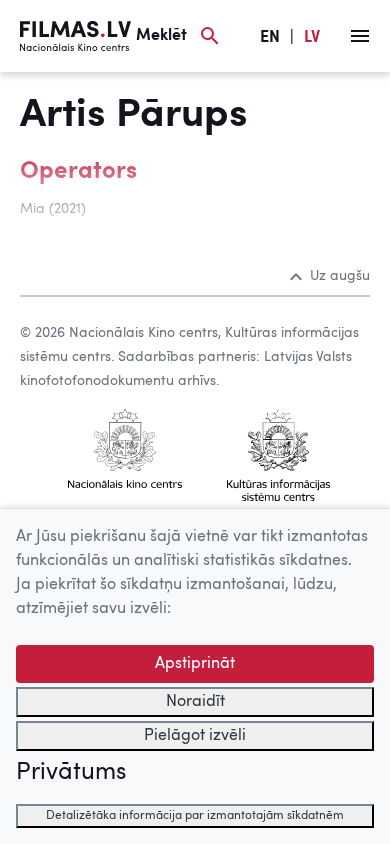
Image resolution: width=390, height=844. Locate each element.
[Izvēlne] (360, 36)
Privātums (71, 773)
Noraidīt (195, 702)
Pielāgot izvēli (195, 736)
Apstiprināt (195, 664)
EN (270, 38)
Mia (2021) (53, 209)
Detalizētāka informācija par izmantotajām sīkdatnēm (195, 816)
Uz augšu (340, 276)
